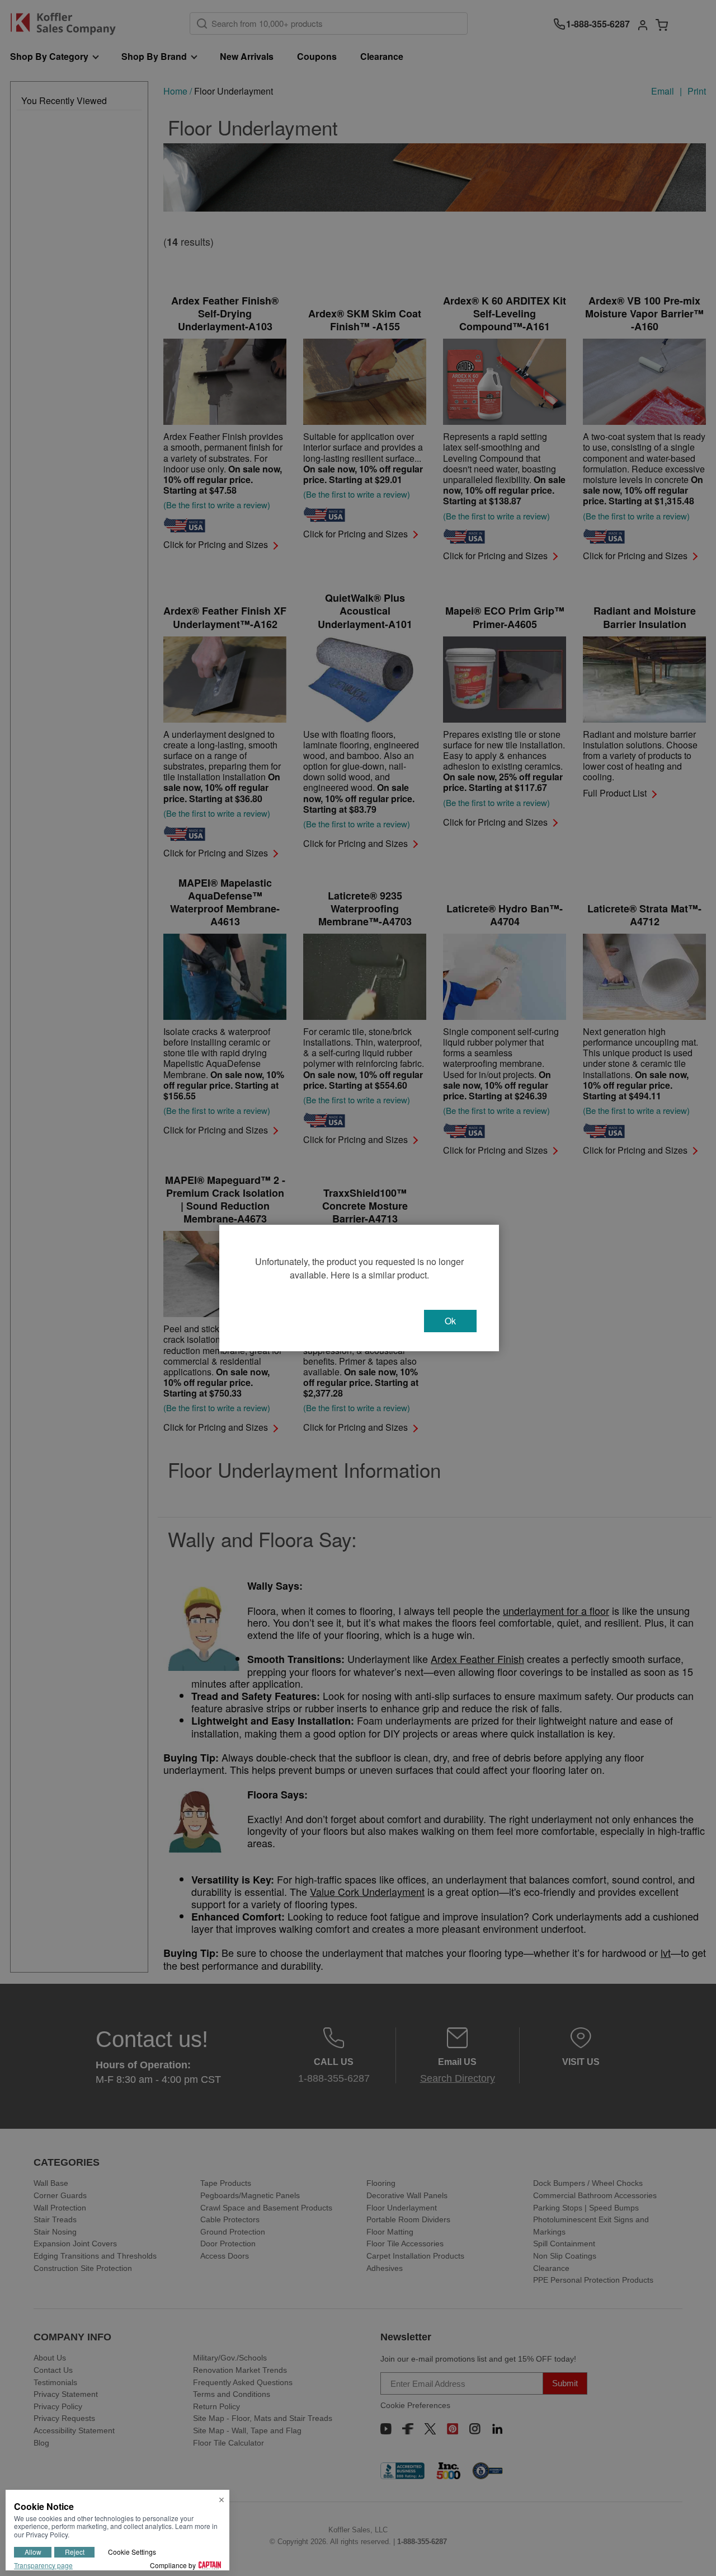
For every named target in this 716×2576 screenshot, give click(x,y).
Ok (450, 1321)
